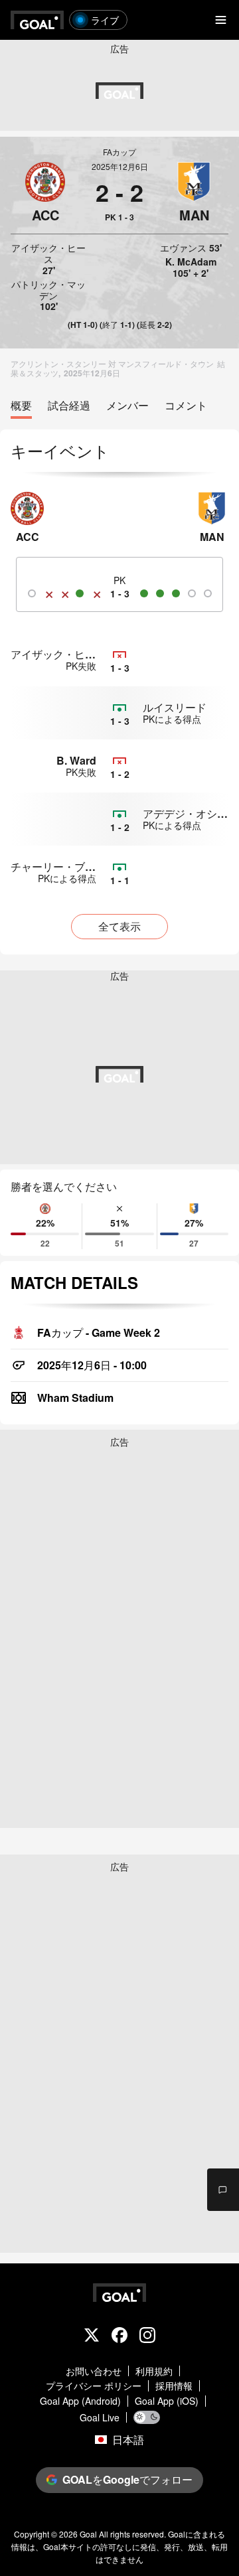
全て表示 (119, 926)
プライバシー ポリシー (94, 2386)
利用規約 (154, 2371)
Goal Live (100, 2418)
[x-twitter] (92, 2336)
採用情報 (174, 2386)
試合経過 (69, 406)
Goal (88, 2534)
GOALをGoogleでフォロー (127, 2479)
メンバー (127, 406)
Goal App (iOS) (167, 2401)
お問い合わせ (94, 2371)
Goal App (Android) (80, 2401)
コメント (186, 406)
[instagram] (147, 2336)
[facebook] (119, 2336)
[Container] (45, 192)
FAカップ (119, 152)
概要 (21, 406)
